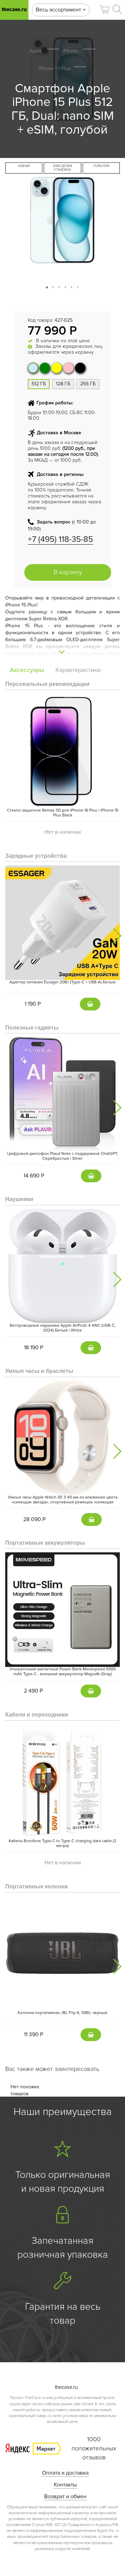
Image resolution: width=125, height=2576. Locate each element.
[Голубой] (33, 368)
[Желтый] (57, 368)
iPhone (70, 51)
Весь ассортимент (59, 10)
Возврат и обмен (65, 2497)
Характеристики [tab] (78, 670)
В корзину (68, 572)
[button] (105, 10)
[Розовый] (68, 368)
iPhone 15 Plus (55, 68)
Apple (36, 51)
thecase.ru (14, 9)
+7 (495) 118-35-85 (60, 539)
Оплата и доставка (65, 2473)
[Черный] (80, 368)
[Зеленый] (45, 368)
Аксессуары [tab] (27, 670)
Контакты (65, 2485)
